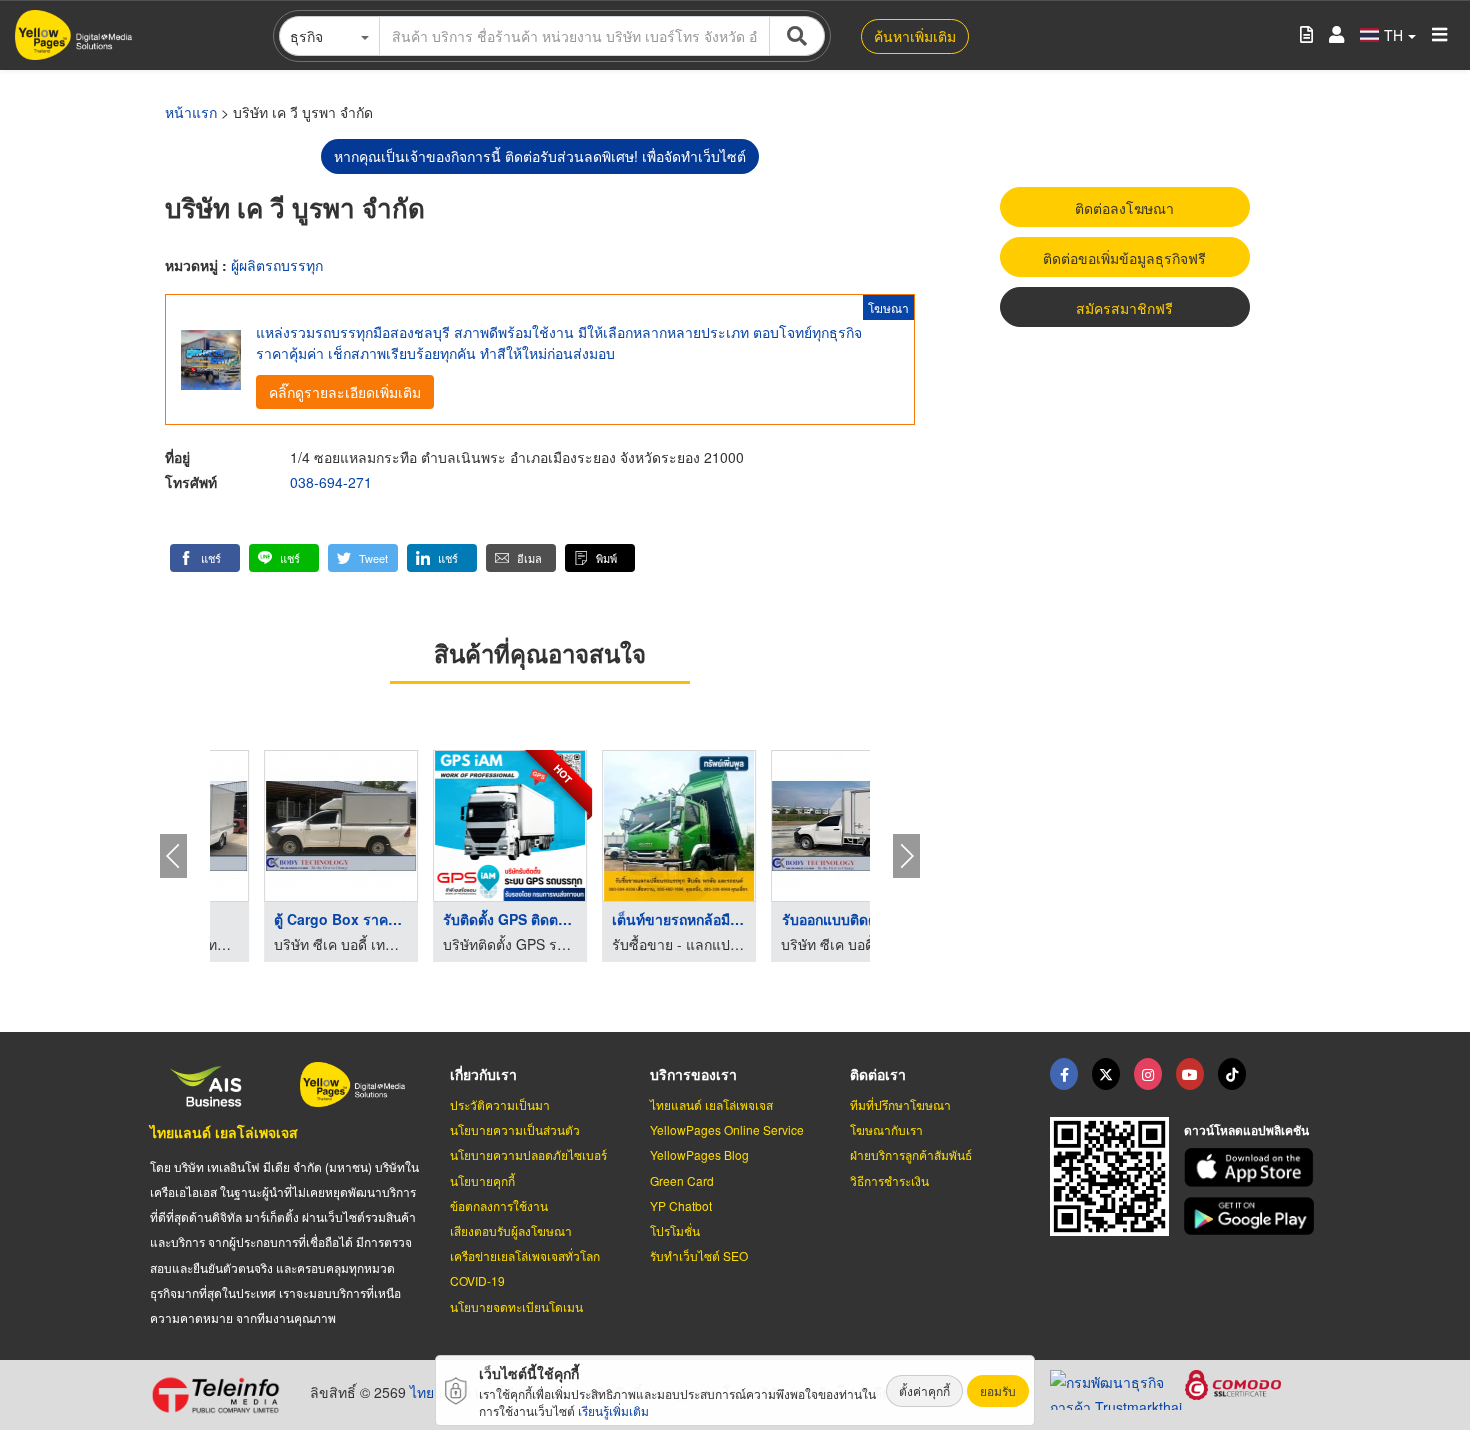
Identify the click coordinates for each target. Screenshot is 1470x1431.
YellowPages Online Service (727, 1129)
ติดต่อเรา (878, 1074)
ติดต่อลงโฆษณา (1124, 208)
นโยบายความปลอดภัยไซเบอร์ (528, 1154)
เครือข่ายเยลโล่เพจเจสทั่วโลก (525, 1255)
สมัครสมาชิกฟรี (1124, 308)
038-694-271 (331, 482)
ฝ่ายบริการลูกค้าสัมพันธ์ (911, 1154)
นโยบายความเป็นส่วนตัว (515, 1129)
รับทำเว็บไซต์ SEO (699, 1255)
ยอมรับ (998, 1390)
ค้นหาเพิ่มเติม (915, 36)
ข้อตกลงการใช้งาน (499, 1205)
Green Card (682, 1180)
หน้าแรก (191, 112)
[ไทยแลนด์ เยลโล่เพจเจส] (1106, 1074)
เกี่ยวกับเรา (483, 1074)
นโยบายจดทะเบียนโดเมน (516, 1306)
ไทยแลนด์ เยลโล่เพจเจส (224, 1132)
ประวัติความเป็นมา (500, 1104)
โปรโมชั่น (675, 1230)
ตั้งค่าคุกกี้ (924, 1390)
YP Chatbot (681, 1205)
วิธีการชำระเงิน (889, 1180)
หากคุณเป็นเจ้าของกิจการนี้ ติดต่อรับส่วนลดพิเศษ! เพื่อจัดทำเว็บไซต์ (540, 156)
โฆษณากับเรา (886, 1129)
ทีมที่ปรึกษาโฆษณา (900, 1104)
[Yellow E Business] (1064, 1074)
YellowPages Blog (699, 1154)
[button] (205, 558)
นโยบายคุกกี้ (482, 1180)
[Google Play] (1252, 1216)
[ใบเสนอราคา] (1306, 35)
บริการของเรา (693, 1074)
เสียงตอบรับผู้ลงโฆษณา (511, 1230)
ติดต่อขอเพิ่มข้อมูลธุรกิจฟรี (1124, 258)
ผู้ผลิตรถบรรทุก (277, 265)
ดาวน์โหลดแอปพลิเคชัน (1246, 1130)
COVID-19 (477, 1280)
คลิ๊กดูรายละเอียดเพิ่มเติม (345, 392)
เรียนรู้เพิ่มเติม (613, 1410)
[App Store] (1252, 1167)
